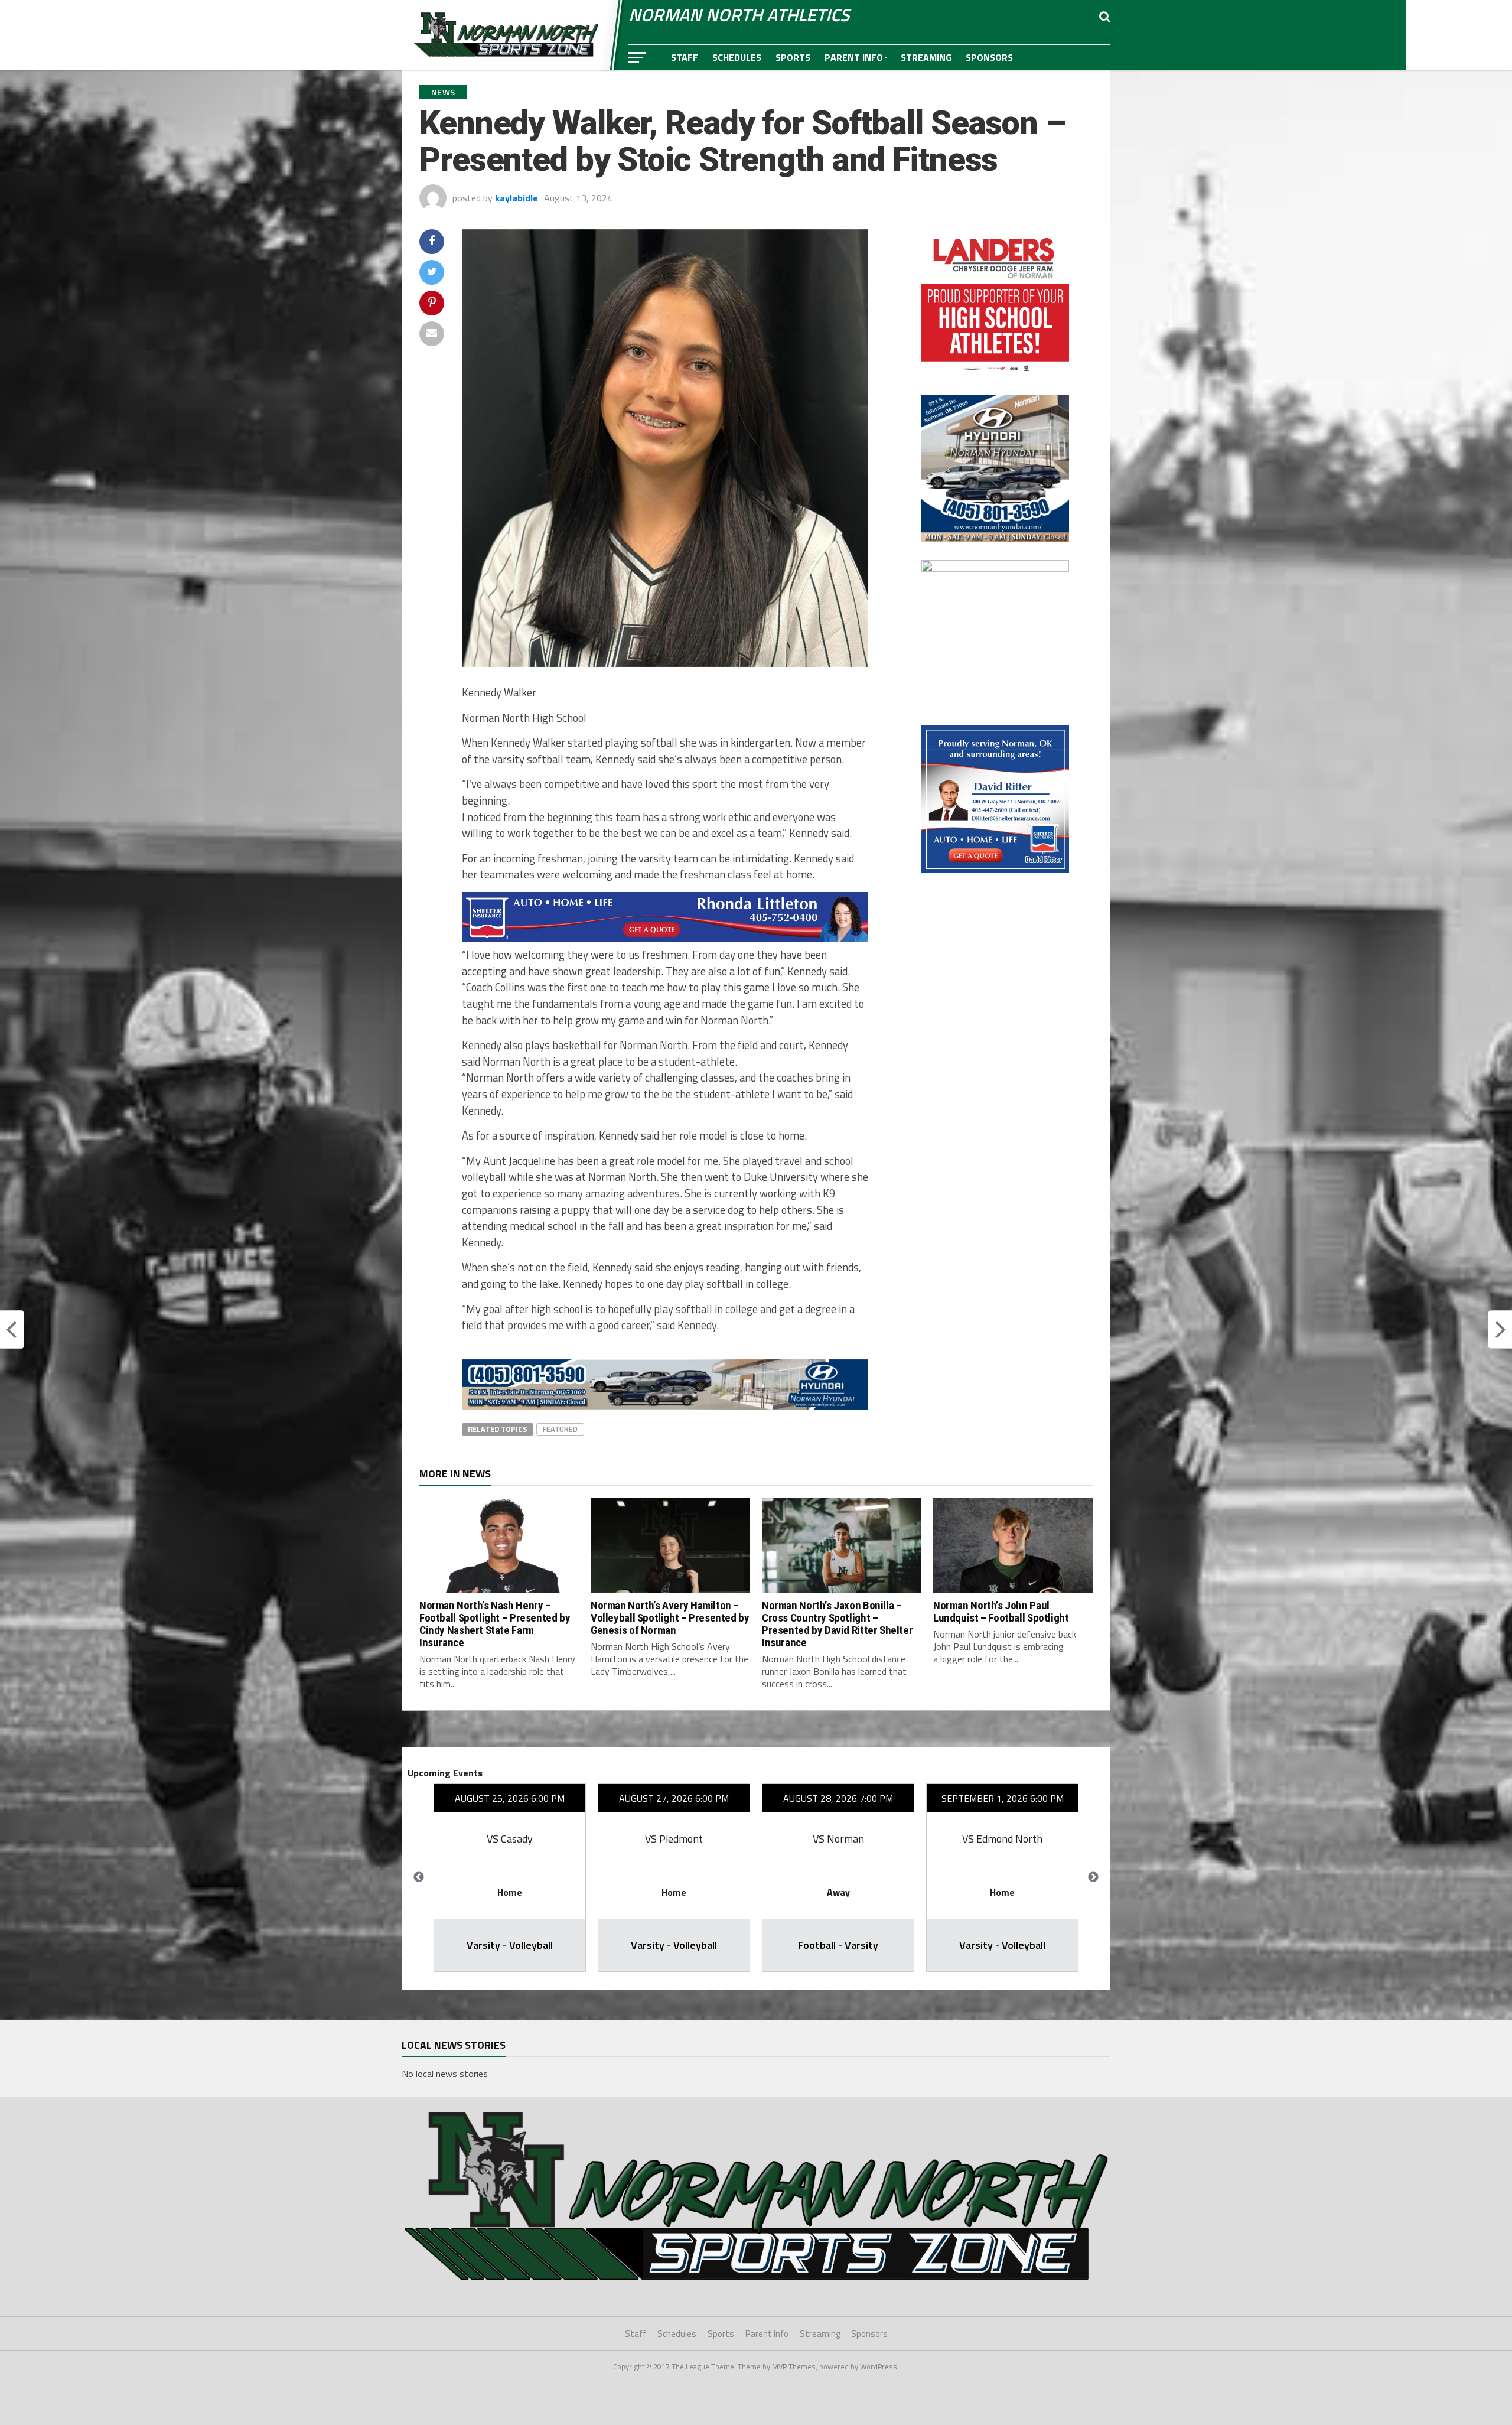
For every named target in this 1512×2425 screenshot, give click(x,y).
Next (1093, 1877)
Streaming (926, 57)
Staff (685, 57)
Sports (793, 57)
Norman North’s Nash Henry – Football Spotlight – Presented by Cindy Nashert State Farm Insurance (495, 1624)
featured (560, 1429)
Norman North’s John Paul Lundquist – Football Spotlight (1001, 1612)
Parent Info (854, 57)
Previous (419, 1877)
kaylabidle (517, 198)
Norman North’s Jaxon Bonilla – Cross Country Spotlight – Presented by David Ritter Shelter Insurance (837, 1624)
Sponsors (989, 57)
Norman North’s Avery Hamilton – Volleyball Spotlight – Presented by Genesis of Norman (670, 1618)
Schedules (737, 57)
